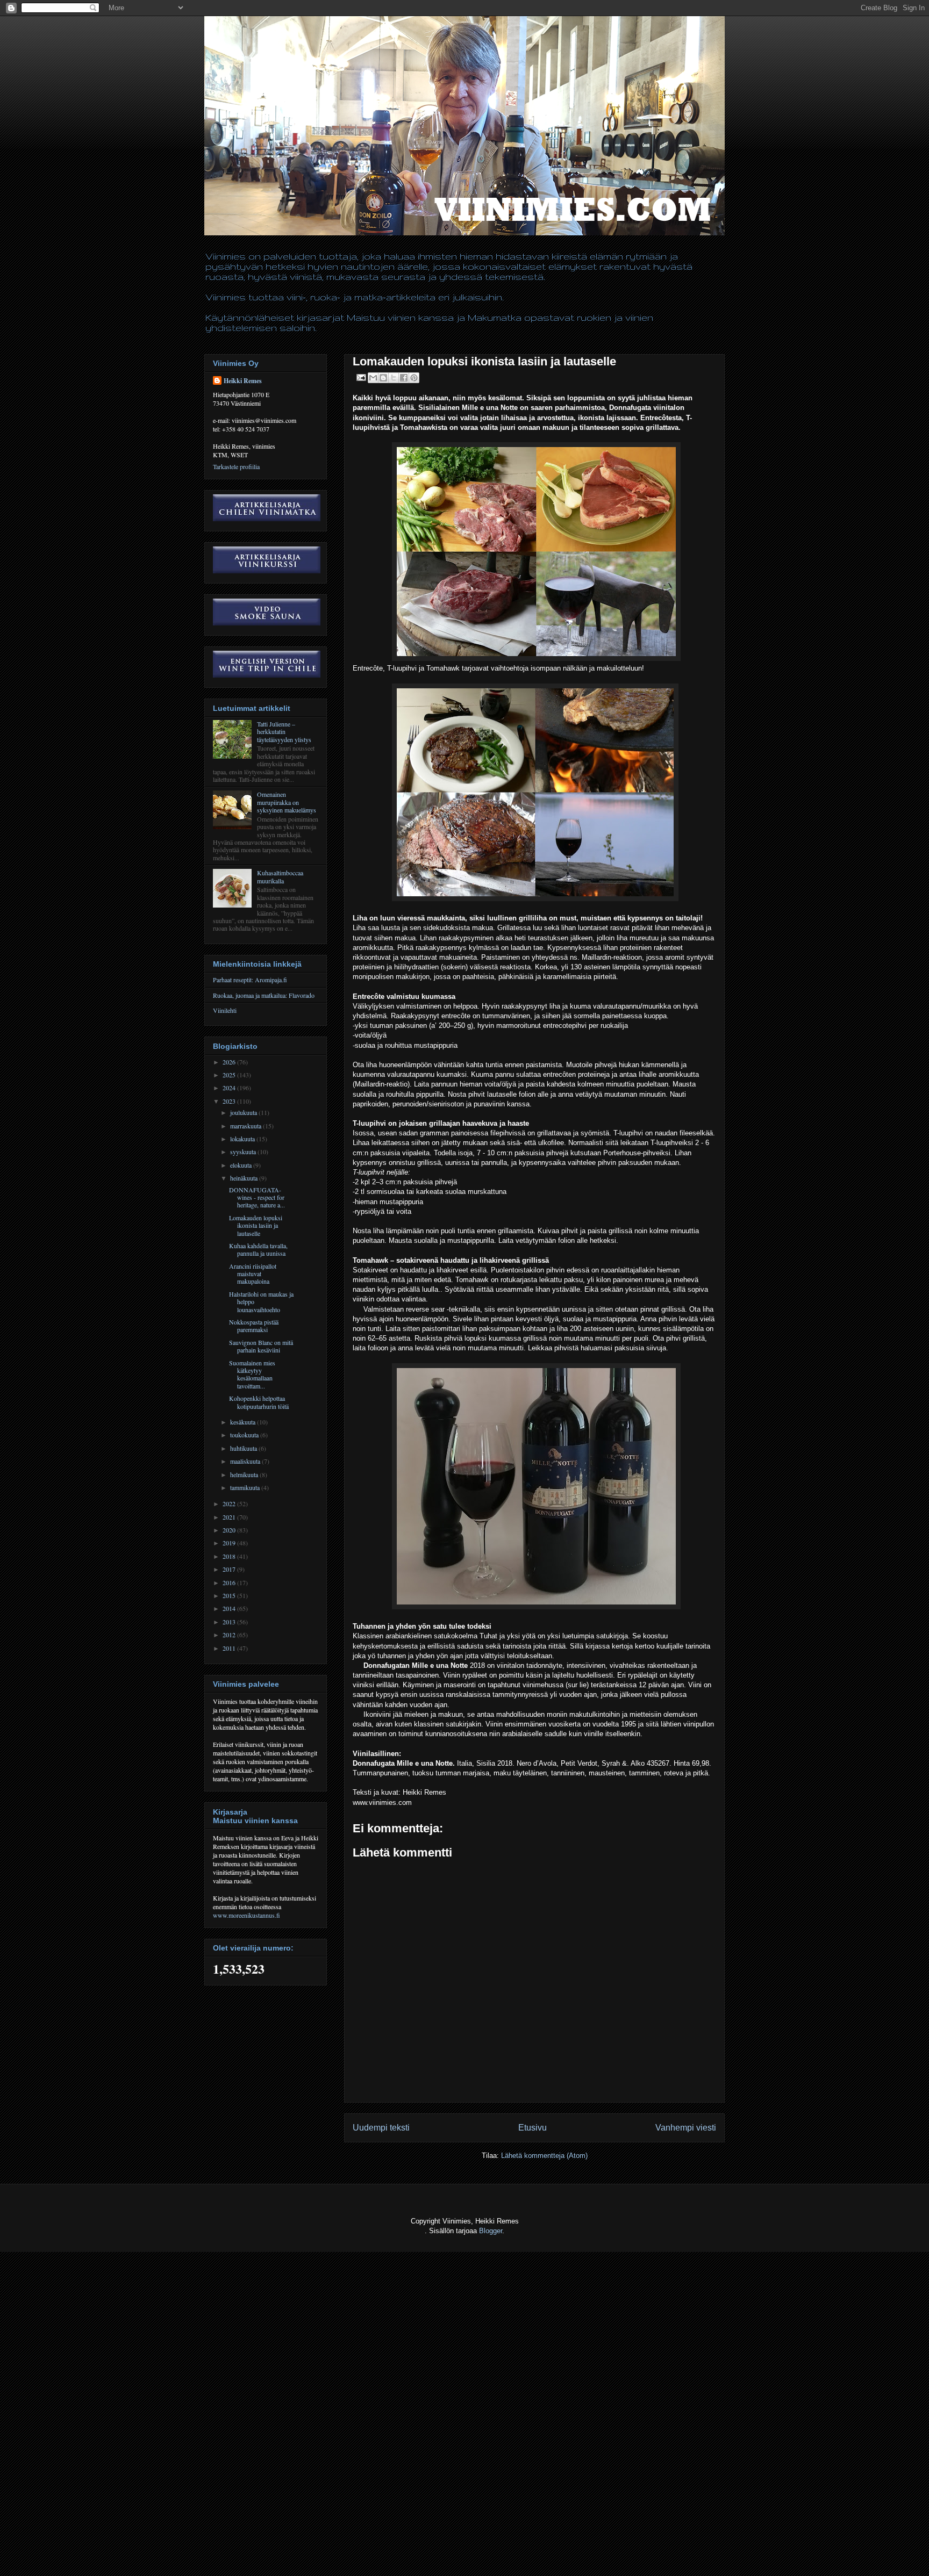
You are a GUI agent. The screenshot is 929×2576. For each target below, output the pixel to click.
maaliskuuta (246, 1461)
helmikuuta (245, 1474)
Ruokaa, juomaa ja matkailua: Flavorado (264, 995)
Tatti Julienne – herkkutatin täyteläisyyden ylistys (284, 732)
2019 (230, 1543)
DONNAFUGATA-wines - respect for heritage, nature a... (257, 1197)
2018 (230, 1556)
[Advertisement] (196, 2550)
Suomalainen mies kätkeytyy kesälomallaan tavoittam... (252, 1374)
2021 (230, 1517)
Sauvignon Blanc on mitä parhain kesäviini (261, 1346)
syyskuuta (244, 1152)
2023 (230, 1101)
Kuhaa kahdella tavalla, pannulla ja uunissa (258, 1249)
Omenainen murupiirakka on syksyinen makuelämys (287, 802)
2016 (230, 1582)
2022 (230, 1503)
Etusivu (533, 2128)
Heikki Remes (243, 381)
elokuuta (242, 1165)
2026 (230, 1062)
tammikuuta (246, 1487)
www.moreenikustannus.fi (246, 1915)
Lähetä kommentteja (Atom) (544, 2156)
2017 (230, 1569)
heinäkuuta (245, 1178)
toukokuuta (245, 1435)
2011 (230, 1648)
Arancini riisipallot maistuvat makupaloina (253, 1274)
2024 (230, 1088)
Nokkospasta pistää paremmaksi (254, 1326)
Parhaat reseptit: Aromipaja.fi (250, 980)
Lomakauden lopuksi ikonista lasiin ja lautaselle (256, 1225)
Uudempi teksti (381, 2128)
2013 (230, 1622)
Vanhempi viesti (686, 2128)
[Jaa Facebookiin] (404, 378)
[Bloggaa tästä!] (383, 378)
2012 (230, 1635)
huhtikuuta (244, 1448)
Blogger (491, 2231)
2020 (230, 1530)
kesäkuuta (244, 1422)
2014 (230, 1608)
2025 (230, 1075)
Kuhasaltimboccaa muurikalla (280, 876)
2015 (230, 1595)
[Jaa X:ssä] (394, 378)
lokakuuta (243, 1139)
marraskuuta (246, 1126)
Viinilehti (225, 1010)
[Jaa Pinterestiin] (414, 378)
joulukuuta (244, 1112)
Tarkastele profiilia (236, 466)
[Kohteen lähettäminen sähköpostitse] (373, 378)
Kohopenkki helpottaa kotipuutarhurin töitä (259, 1402)
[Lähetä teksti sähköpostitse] (360, 377)
